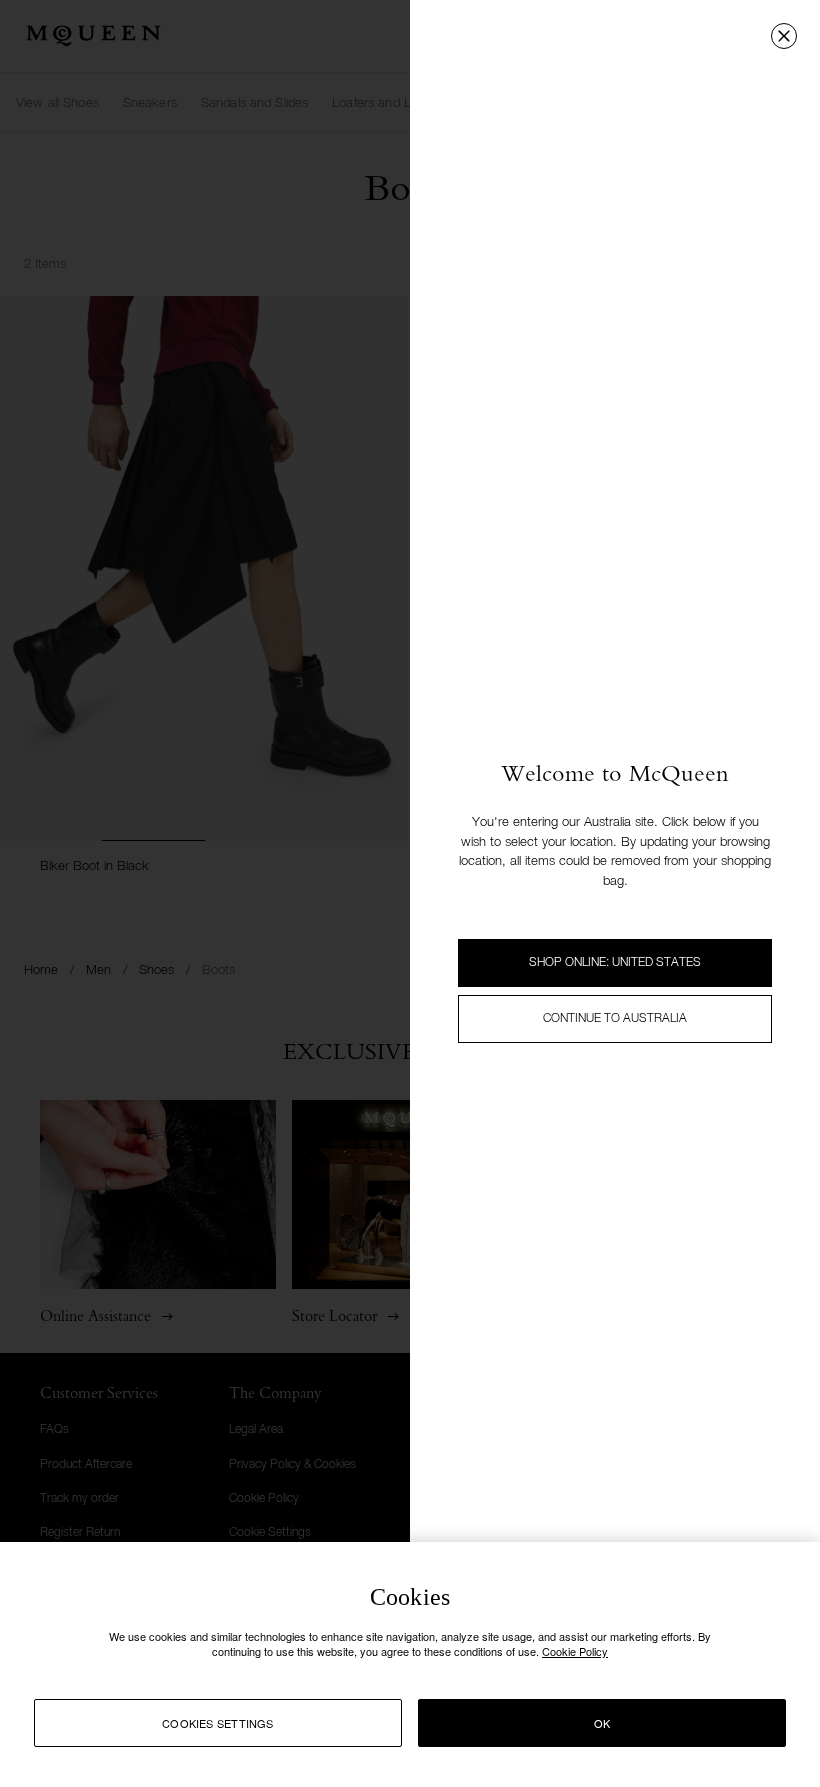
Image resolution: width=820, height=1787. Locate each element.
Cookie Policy (575, 1651)
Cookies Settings (218, 1723)
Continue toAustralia (615, 1019)
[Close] (784, 36)
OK (602, 1723)
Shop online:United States (615, 963)
